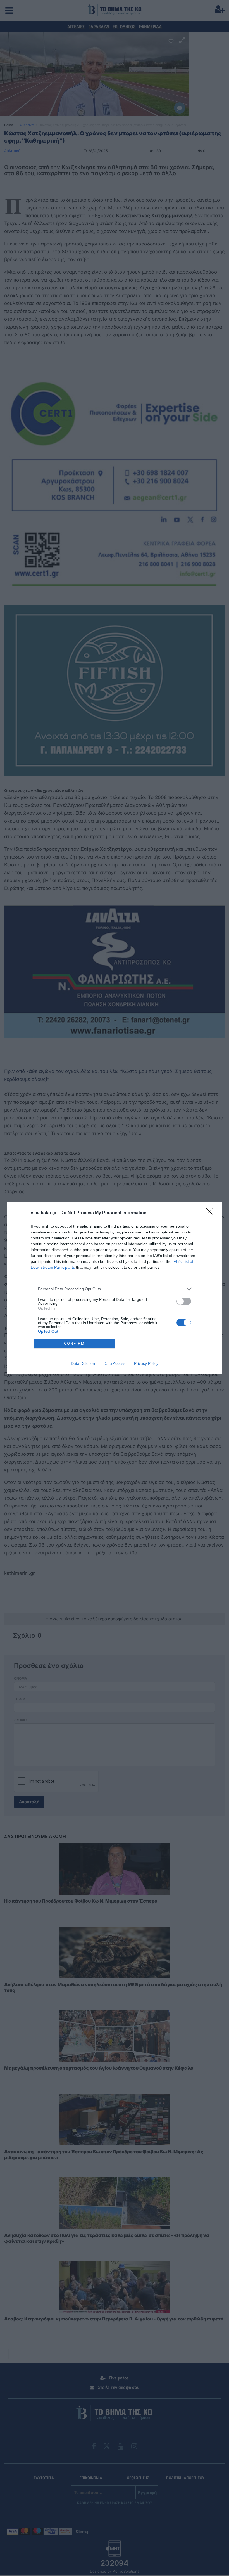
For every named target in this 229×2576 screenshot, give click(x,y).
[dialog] (115, 1288)
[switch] (184, 1301)
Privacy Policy (146, 1363)
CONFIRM (74, 1343)
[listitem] (115, 1289)
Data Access (115, 1363)
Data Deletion (83, 1363)
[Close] (211, 1213)
